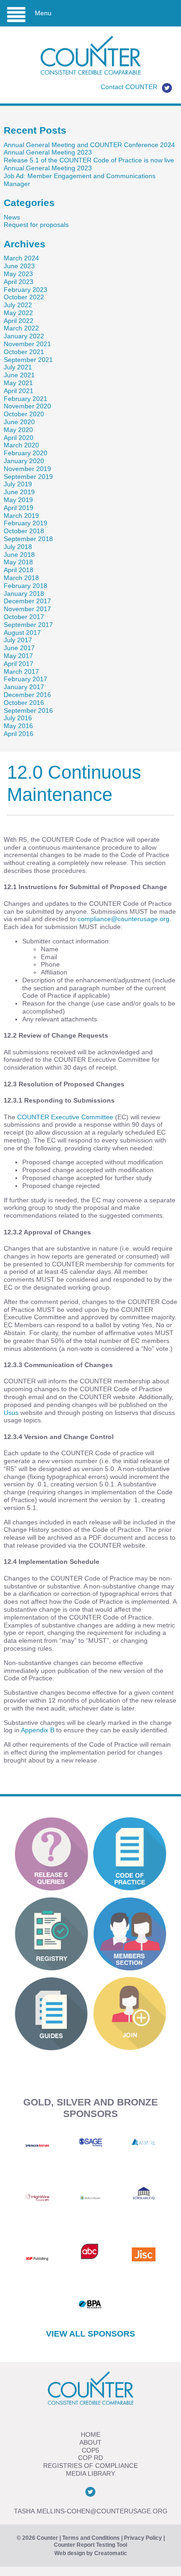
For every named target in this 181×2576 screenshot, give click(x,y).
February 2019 (26, 523)
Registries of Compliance (90, 2466)
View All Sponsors (90, 2334)
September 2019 (28, 477)
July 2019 (18, 484)
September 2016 (28, 710)
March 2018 (21, 578)
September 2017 (28, 625)
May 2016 (18, 726)
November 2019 (27, 469)
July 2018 (18, 547)
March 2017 (21, 671)
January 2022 (24, 336)
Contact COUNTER (129, 87)
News (12, 217)
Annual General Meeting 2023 (48, 152)
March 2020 (21, 445)
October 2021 (24, 352)
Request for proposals (36, 225)
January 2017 (24, 687)
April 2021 (19, 391)
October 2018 (24, 531)
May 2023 (18, 274)
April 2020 (19, 438)
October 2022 (24, 297)
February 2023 (26, 290)
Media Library (90, 2473)
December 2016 (27, 695)
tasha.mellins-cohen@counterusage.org (91, 2511)
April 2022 (19, 321)
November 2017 (27, 609)
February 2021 (26, 399)
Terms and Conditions (91, 2538)
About (90, 2442)
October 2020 (24, 414)
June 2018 (19, 555)
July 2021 (18, 367)
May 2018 (18, 562)
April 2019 (19, 508)
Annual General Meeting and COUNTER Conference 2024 (89, 145)
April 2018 (19, 570)
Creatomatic (111, 2553)
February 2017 (26, 679)
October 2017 (24, 617)
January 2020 (24, 461)
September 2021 (28, 360)
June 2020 (19, 422)
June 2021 (19, 375)
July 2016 (18, 718)
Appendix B (38, 1730)
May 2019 (18, 500)
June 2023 (19, 266)
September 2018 (28, 539)
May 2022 (18, 313)
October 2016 (24, 703)
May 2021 (18, 383)
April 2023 (19, 282)
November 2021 (27, 344)
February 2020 (26, 453)
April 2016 (19, 734)
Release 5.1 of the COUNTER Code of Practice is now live (89, 160)
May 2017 (18, 656)
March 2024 (21, 258)
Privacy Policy (143, 2538)
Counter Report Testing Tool (90, 2545)
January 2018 (24, 594)
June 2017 (19, 648)
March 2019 (21, 516)
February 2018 (26, 586)
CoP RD (90, 2458)
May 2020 (18, 430)
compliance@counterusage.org (123, 919)
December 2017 (27, 601)
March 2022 (21, 328)
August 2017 (22, 633)
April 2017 (19, 664)
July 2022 (18, 305)
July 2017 (18, 640)
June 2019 (19, 492)
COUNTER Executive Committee (65, 1117)
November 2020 (27, 406)
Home (90, 2434)
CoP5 (90, 2450)
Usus (11, 1413)
